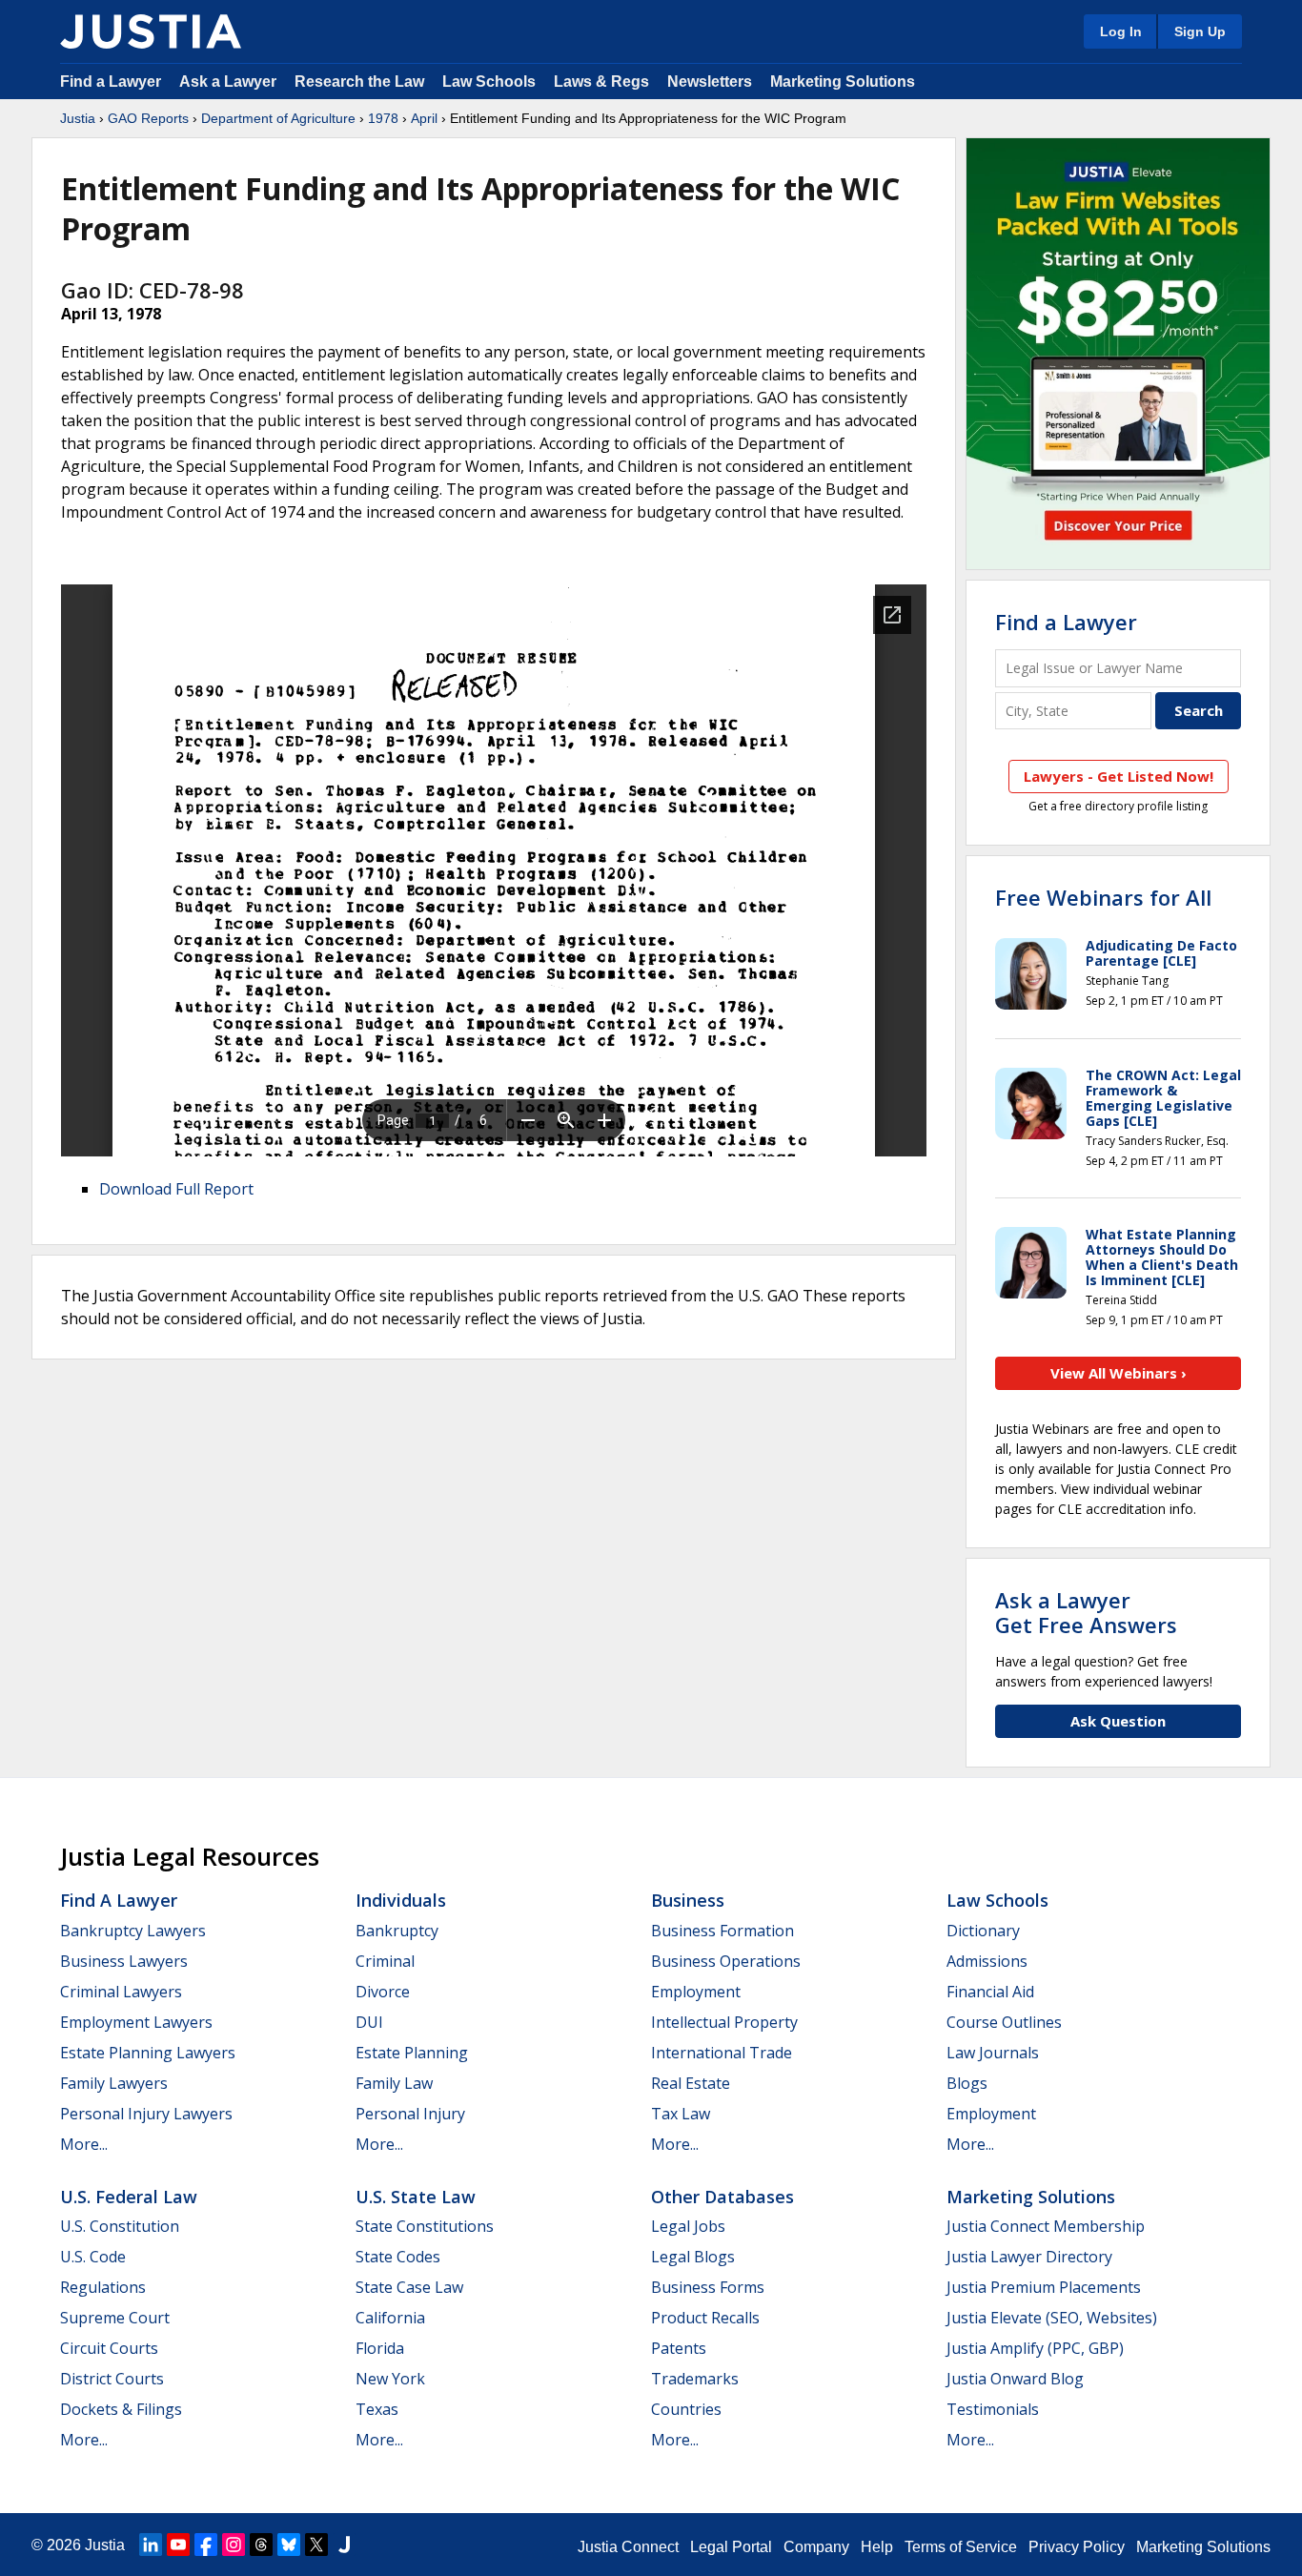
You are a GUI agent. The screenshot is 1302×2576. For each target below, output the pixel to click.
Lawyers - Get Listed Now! (1119, 776)
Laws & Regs (601, 82)
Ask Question (1118, 1721)
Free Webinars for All (1103, 897)
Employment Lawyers (136, 2022)
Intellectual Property (724, 2022)
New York (390, 2379)
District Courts (112, 2379)
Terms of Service (961, 2547)
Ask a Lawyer (230, 82)
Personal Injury (410, 2114)
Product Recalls (705, 2318)
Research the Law (359, 82)
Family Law (394, 2083)
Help (877, 2547)
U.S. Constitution (120, 2226)
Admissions (987, 1961)
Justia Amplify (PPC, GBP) (1035, 2348)
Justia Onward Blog (1015, 2379)
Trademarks (695, 2379)
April (424, 118)
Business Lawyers (124, 1961)
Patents (679, 2348)
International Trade (722, 2053)
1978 (383, 118)
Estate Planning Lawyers (148, 2053)
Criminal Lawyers (121, 1992)
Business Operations (726, 1961)
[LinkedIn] (151, 2545)
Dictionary (983, 1931)
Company (816, 2547)
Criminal (385, 1961)
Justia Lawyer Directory (1029, 2257)
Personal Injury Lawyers (146, 2114)
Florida (380, 2348)
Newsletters (710, 82)
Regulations (103, 2287)
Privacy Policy (1077, 2547)
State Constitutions (425, 2226)
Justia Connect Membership (1046, 2226)
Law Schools (489, 82)
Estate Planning (412, 2053)
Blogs (967, 2083)
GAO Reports (148, 118)
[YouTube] (178, 2545)
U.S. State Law (416, 2197)
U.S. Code (93, 2257)
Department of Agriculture (278, 118)
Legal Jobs (688, 2226)
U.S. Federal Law (129, 2197)
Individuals (401, 1900)
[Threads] (261, 2545)
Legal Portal (731, 2547)
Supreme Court (115, 2318)
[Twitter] (316, 2545)
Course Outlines (1004, 2022)
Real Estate (691, 2083)
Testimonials (993, 2409)
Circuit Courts (109, 2348)
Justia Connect (628, 2547)
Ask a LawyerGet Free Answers (1086, 1612)
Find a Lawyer (111, 82)
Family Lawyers (114, 2083)
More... (84, 2144)
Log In (1121, 31)
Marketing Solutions (843, 82)
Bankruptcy (397, 1931)
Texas (377, 2409)
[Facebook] (206, 2545)
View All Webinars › (1119, 1373)
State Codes (398, 2257)
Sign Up (1200, 31)
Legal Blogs (693, 2257)
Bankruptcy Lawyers (133, 1931)
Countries (686, 2409)
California (390, 2318)
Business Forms (708, 2287)
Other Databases (722, 2197)
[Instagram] (234, 2545)
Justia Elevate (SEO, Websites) (1052, 2318)
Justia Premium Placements (1044, 2287)
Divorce (383, 1992)
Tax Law (681, 2114)
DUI (369, 2022)
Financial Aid (990, 1992)
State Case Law (409, 2287)
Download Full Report (176, 1189)
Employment (696, 1992)
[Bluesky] (289, 2545)
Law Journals (993, 2053)
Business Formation (722, 1931)
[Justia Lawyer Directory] (344, 2545)
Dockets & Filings (121, 2409)
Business (688, 1900)
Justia (78, 118)
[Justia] (151, 31)
